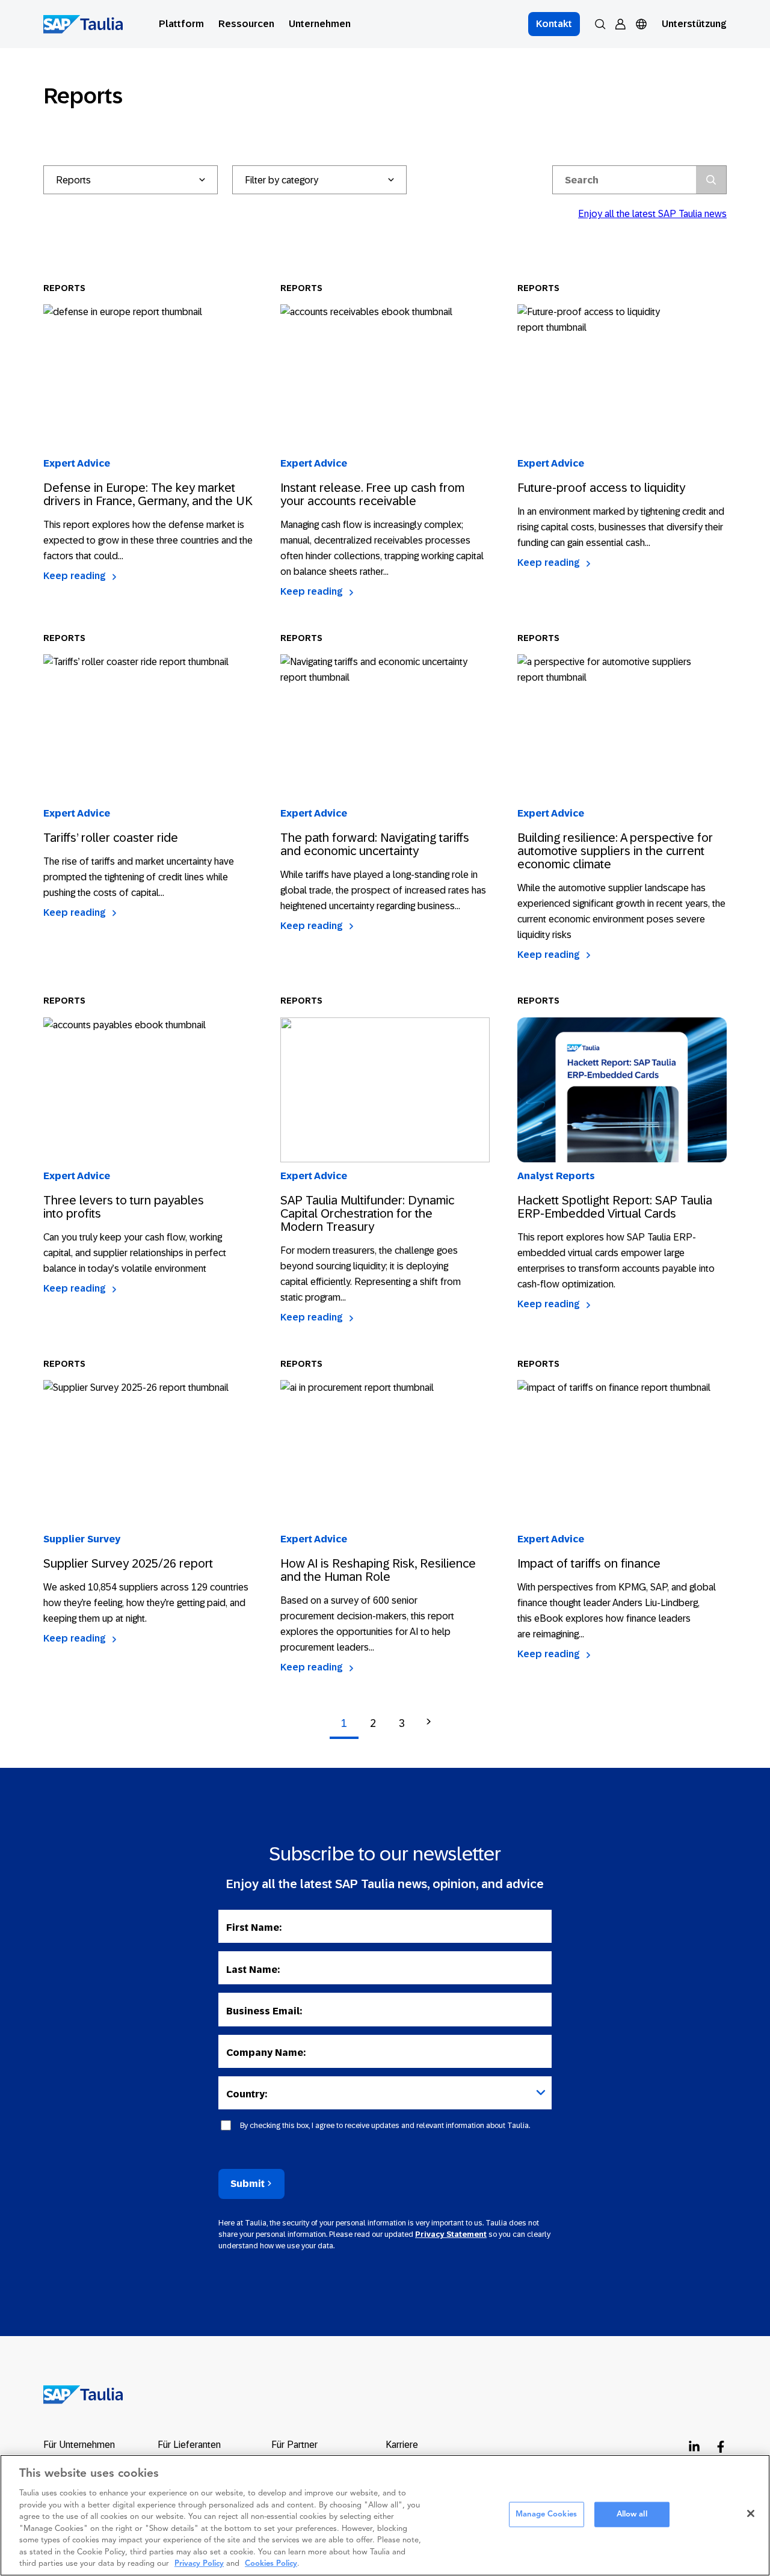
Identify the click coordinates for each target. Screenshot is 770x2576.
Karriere (402, 2445)
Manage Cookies (546, 2514)
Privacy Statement (451, 2234)
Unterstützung (694, 24)
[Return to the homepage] (75, 2394)
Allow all (632, 2514)
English (661, 39)
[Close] (751, 2513)
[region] (385, 2515)
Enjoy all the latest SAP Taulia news (652, 214)
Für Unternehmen (79, 2445)
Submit (248, 2184)
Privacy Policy (199, 2564)
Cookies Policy (271, 2564)
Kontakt (554, 24)
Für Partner (294, 2445)
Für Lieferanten (189, 2445)
